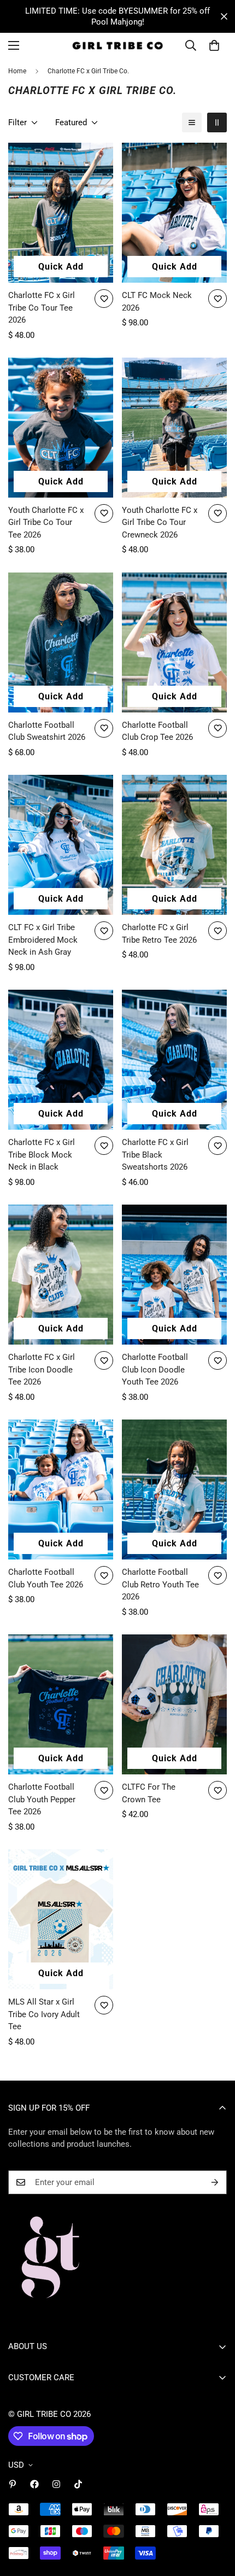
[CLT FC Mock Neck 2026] (174, 213)
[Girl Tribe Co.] (117, 46)
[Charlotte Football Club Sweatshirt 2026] (61, 642)
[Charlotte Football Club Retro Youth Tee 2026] (174, 1489)
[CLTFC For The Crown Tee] (174, 1704)
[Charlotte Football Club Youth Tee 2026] (61, 1489)
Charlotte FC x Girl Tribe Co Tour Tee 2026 (42, 308)
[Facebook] (34, 2484)
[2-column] (217, 122)
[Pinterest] (13, 2484)
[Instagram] (56, 2484)
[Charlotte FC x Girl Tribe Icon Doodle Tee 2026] (61, 1275)
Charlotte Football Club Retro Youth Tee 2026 (160, 1584)
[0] (214, 45)
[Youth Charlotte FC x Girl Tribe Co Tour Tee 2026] (61, 428)
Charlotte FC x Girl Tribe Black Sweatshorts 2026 (155, 1155)
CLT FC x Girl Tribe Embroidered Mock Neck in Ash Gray (43, 940)
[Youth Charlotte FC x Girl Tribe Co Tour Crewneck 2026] (174, 428)
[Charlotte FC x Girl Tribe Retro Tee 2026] (174, 845)
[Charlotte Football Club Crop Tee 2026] (174, 642)
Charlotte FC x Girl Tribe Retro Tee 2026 (159, 934)
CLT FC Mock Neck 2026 (157, 302)
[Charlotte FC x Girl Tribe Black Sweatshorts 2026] (174, 1060)
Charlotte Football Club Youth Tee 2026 (46, 1578)
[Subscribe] (215, 2182)
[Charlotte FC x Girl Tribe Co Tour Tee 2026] (61, 213)
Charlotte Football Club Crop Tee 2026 (157, 731)
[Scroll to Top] (215, 2518)
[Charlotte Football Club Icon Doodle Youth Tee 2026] (174, 1275)
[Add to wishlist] (104, 299)
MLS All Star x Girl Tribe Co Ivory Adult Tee (44, 2014)
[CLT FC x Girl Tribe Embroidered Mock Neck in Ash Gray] (61, 845)
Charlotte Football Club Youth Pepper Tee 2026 (42, 1799)
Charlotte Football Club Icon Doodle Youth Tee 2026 (155, 1369)
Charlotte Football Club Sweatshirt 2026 (47, 731)
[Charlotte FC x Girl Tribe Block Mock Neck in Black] (61, 1060)
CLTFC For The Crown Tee (149, 1793)
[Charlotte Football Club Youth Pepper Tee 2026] (61, 1704)
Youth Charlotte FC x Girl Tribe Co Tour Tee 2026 (46, 522)
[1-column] (192, 122)
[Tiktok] (78, 2484)
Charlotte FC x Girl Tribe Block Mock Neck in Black (42, 1155)
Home (17, 71)
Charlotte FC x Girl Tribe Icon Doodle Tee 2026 (42, 1369)
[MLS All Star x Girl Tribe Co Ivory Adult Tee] (61, 1919)
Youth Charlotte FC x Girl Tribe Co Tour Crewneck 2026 (160, 522)
